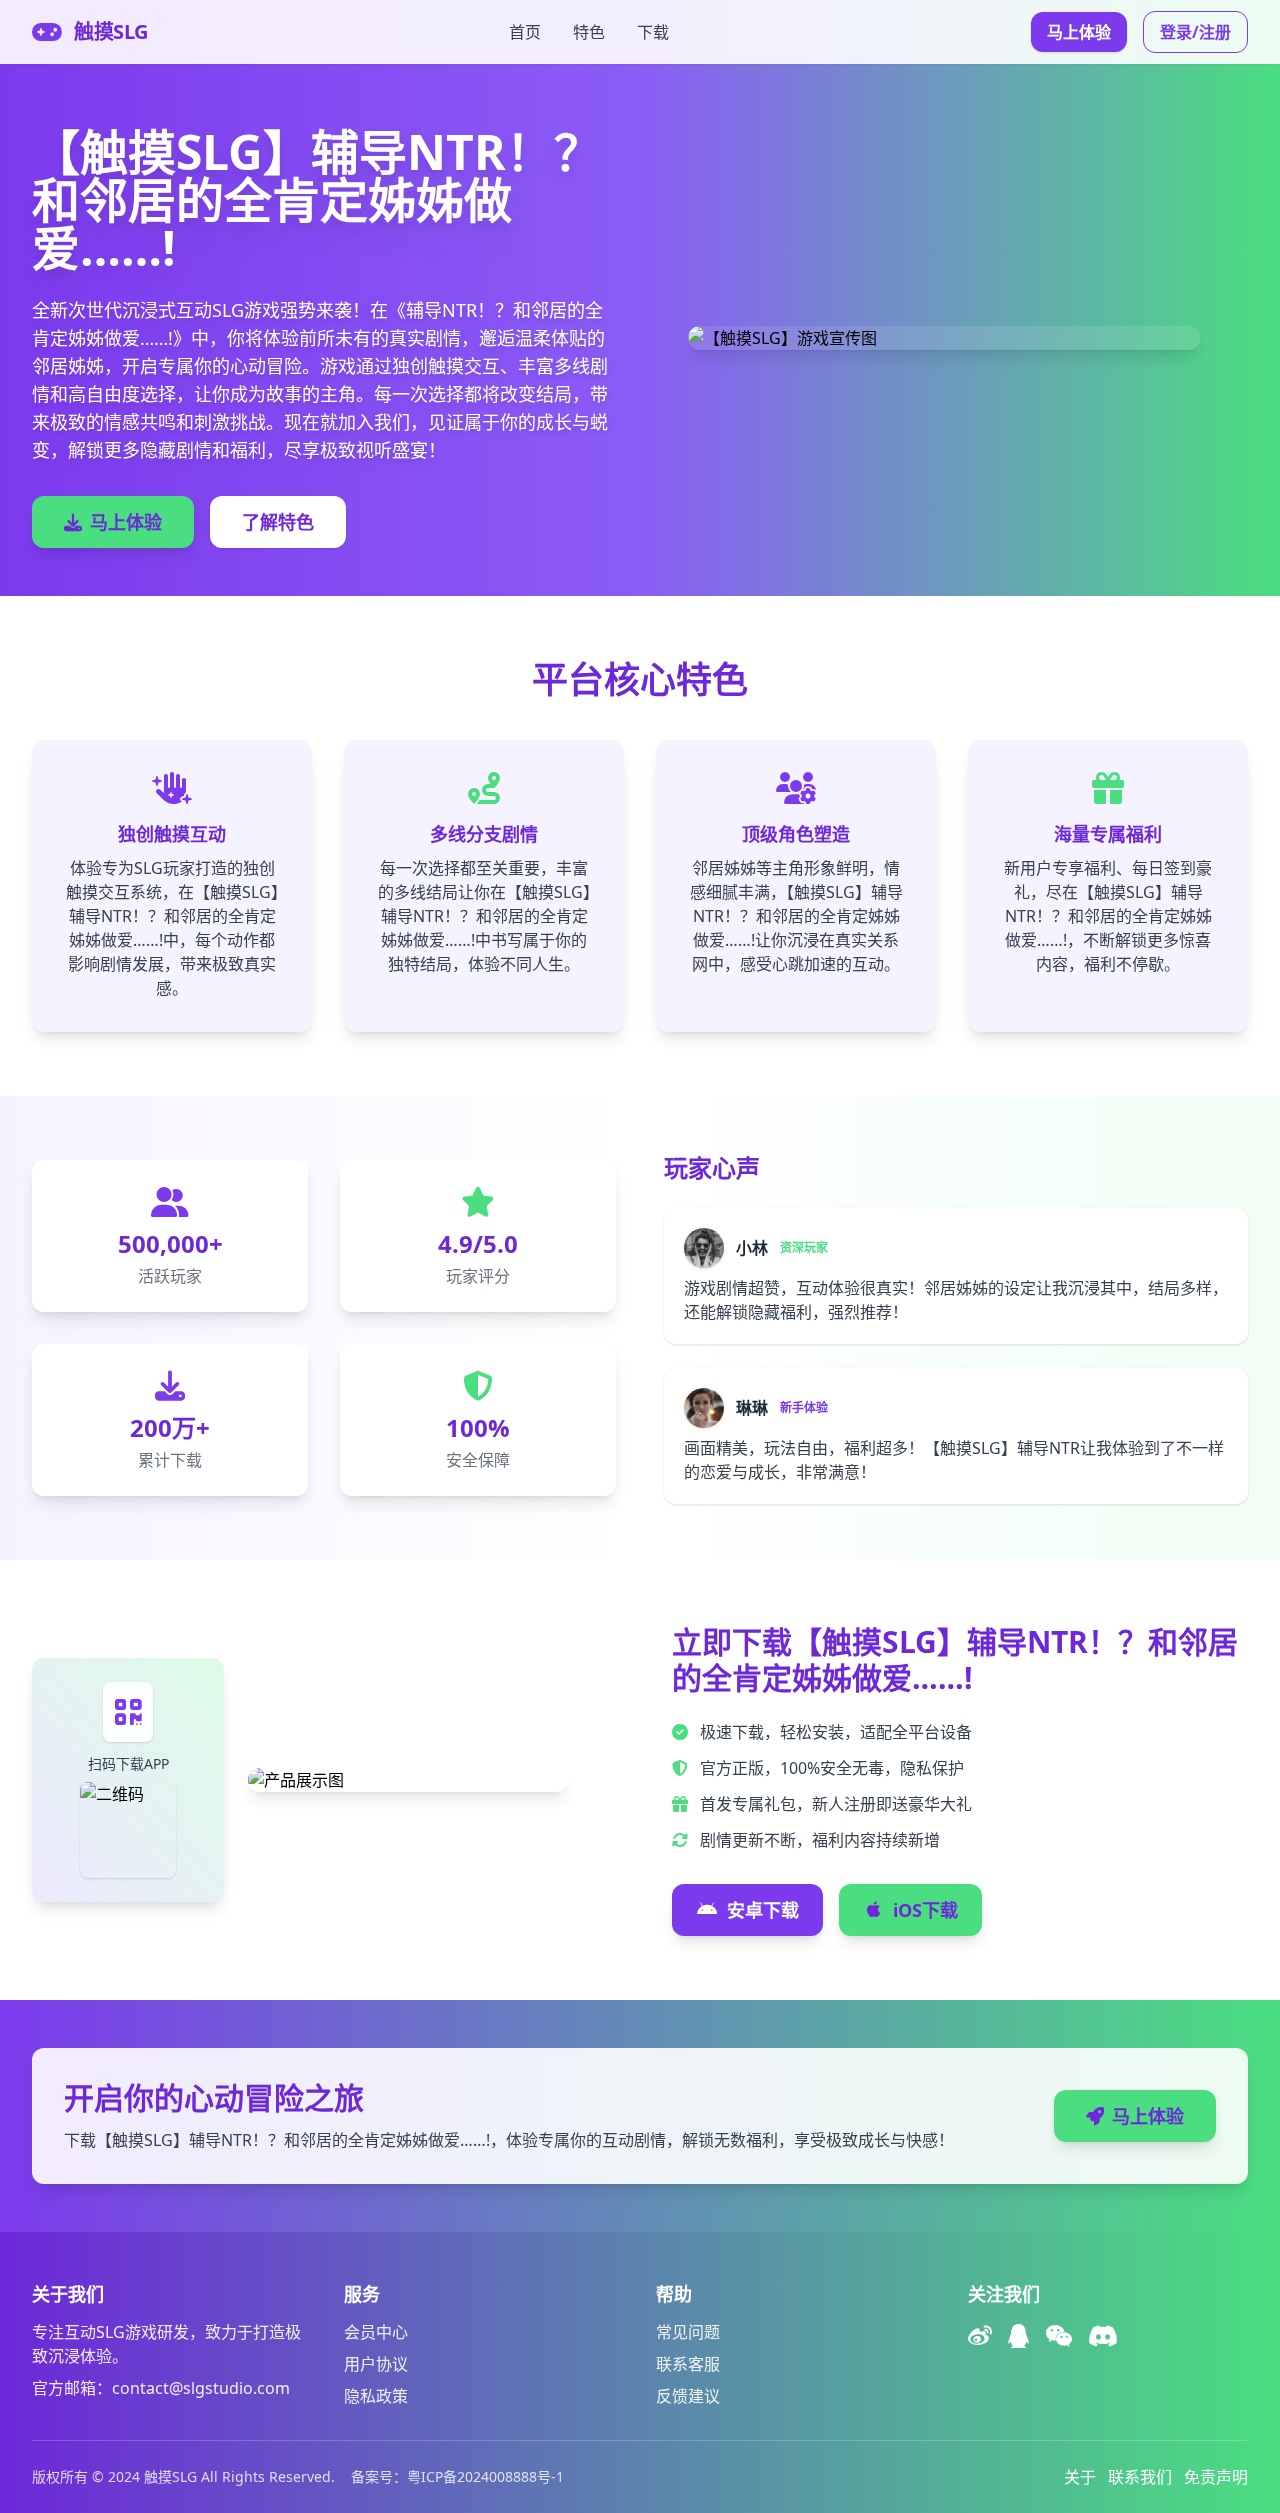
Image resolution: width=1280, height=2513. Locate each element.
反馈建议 (688, 2396)
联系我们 (1140, 2477)
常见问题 (688, 2332)
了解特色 (278, 522)
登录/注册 (1195, 32)
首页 (525, 32)
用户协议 (376, 2364)
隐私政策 (376, 2396)
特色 (589, 32)
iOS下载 (925, 1910)
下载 (653, 32)
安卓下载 (763, 1910)
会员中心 (376, 2332)
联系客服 (688, 2364)
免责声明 (1216, 2477)
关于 (1080, 2477)
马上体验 (1079, 32)
